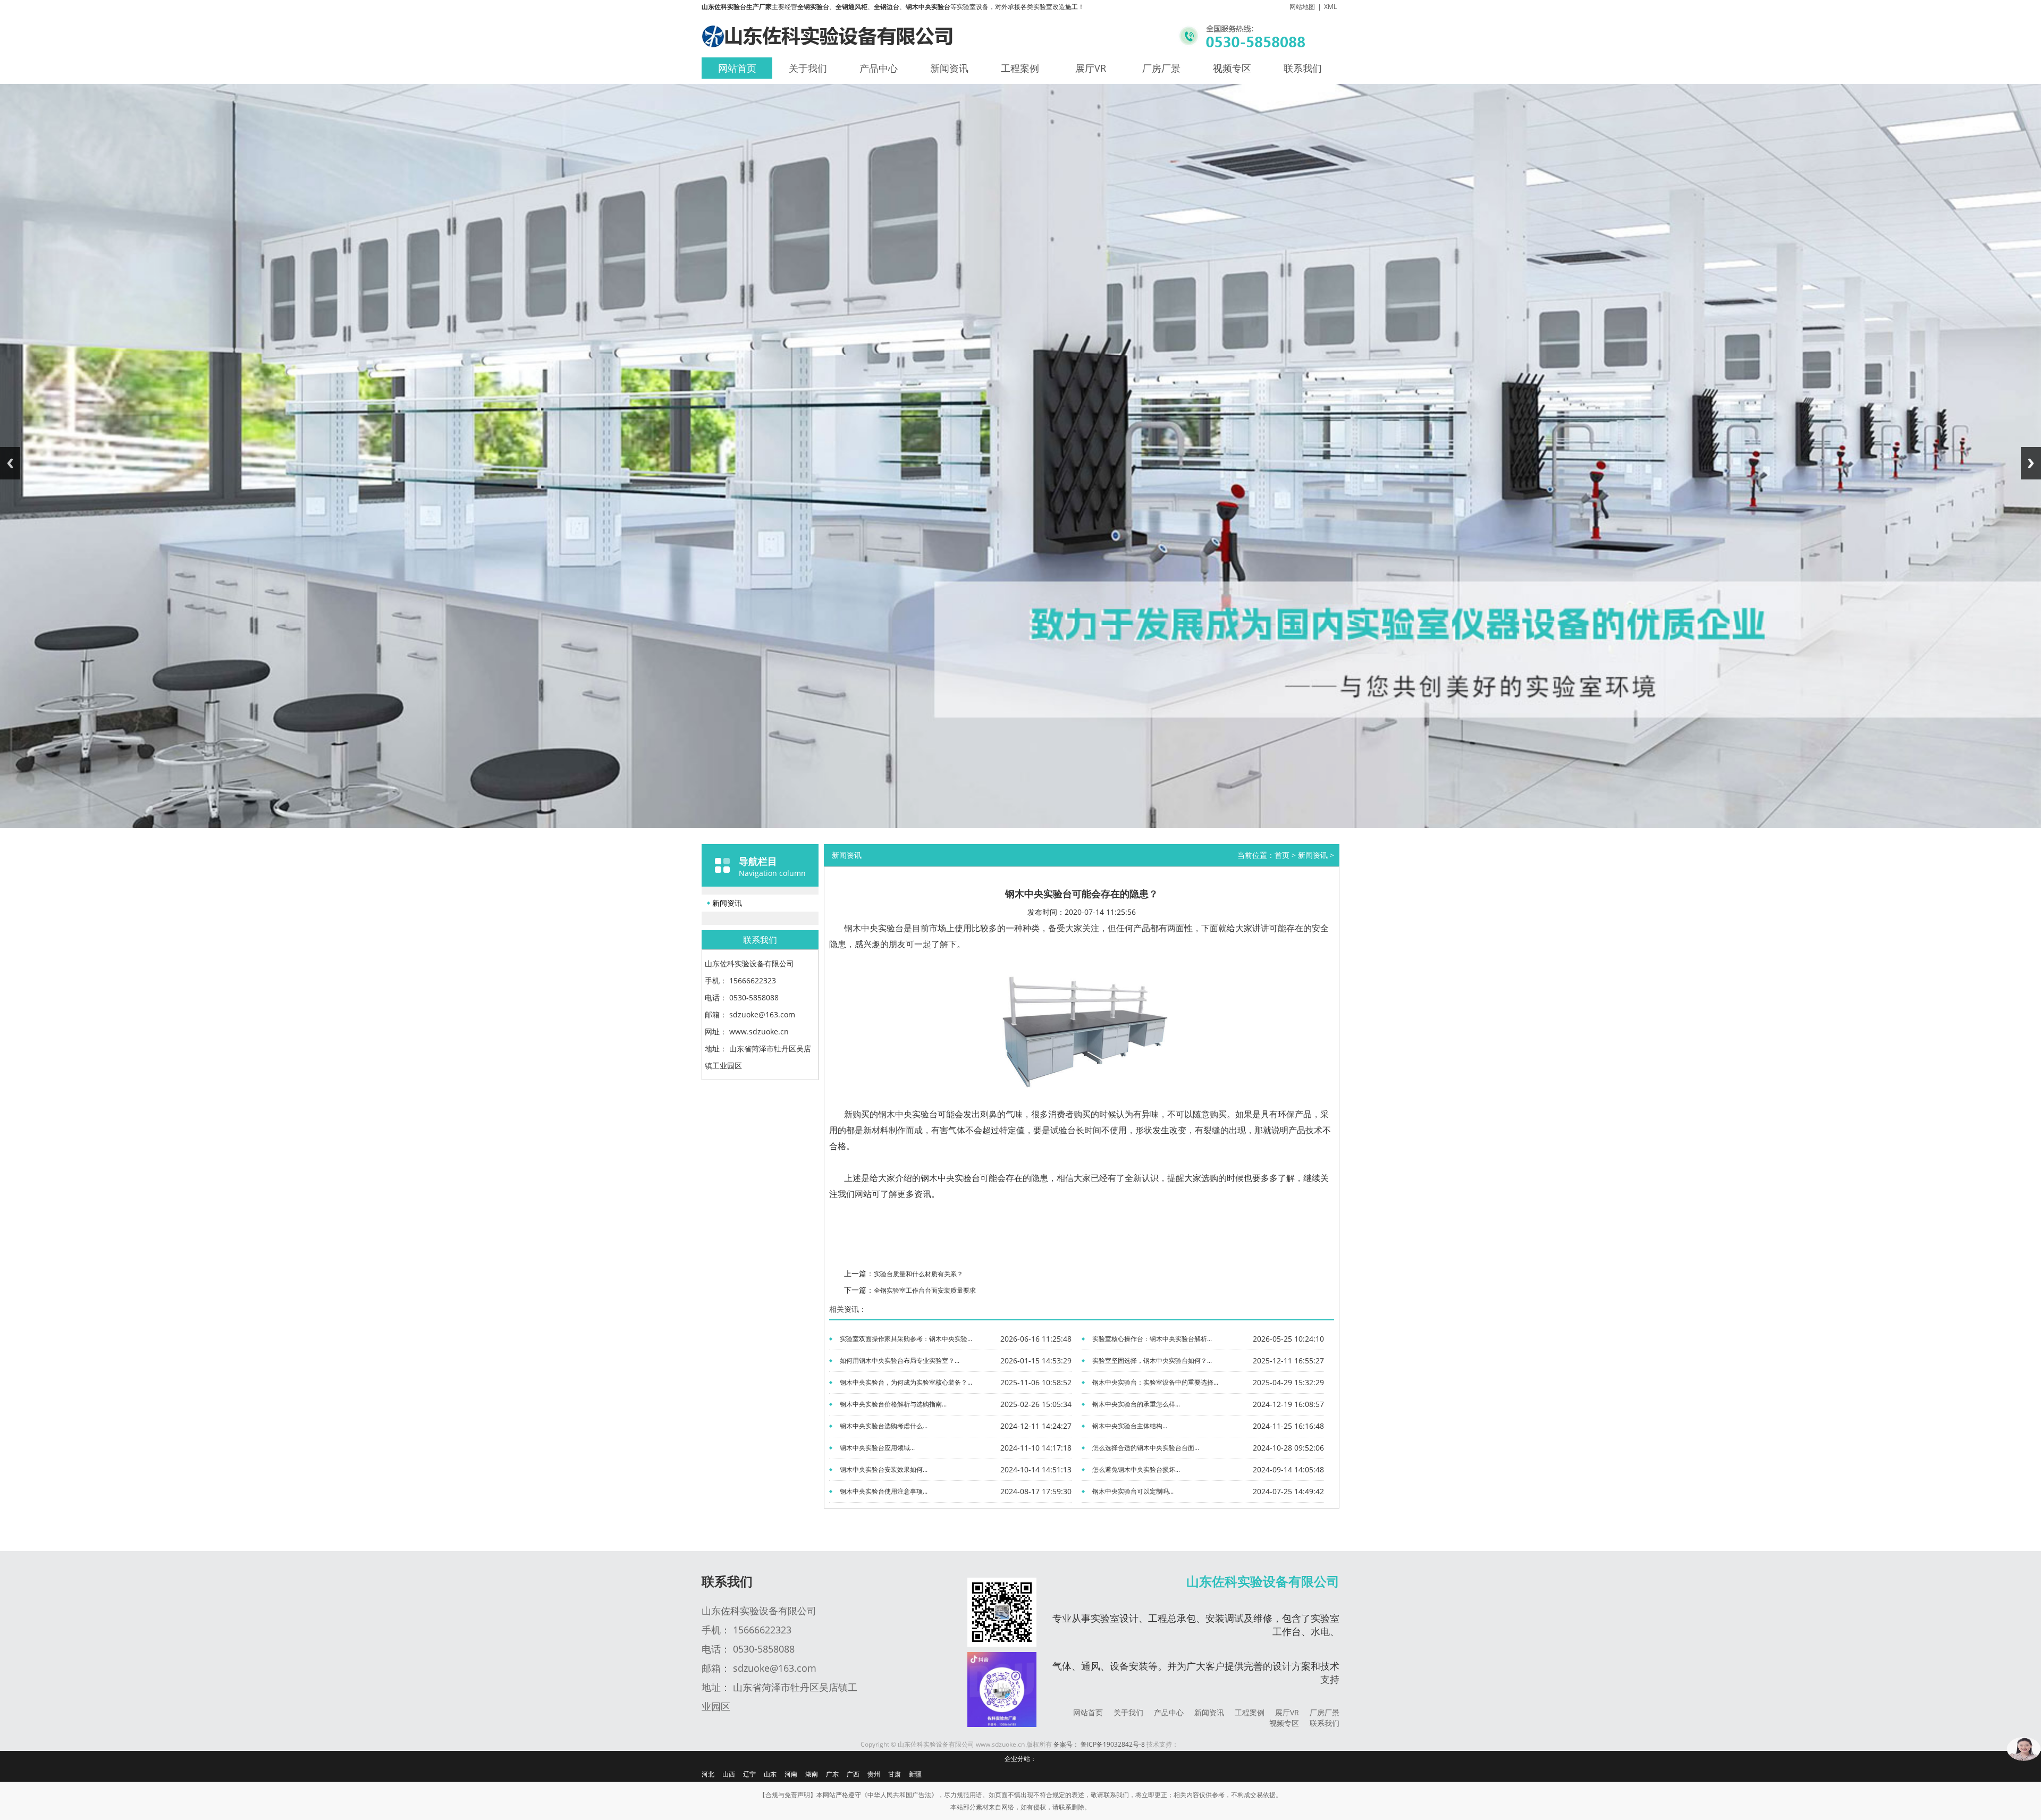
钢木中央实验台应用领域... (877, 1448)
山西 (729, 1774)
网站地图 (1302, 7)
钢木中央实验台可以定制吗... (1133, 1491)
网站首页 (737, 68)
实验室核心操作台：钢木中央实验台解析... (1152, 1339)
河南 (791, 1774)
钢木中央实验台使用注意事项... (884, 1491)
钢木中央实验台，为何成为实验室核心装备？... (906, 1382)
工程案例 (1020, 68)
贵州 (874, 1774)
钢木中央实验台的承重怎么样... (1136, 1404)
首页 (1282, 855)
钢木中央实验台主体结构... (1130, 1426)
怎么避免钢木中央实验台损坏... (1136, 1469)
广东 (832, 1774)
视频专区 (1232, 68)
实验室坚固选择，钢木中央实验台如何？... (1152, 1360)
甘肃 (895, 1774)
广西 (853, 1774)
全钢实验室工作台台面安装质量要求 (925, 1290)
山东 (770, 1774)
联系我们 (1303, 68)
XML (1330, 7)
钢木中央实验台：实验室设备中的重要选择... (1155, 1382)
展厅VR (1091, 68)
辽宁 (749, 1774)
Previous (10, 463)
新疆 (915, 1774)
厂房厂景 (1161, 68)
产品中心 (879, 68)
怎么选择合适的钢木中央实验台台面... (1146, 1448)
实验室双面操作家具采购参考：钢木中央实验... (906, 1339)
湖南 (812, 1774)
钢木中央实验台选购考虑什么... (884, 1426)
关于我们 (808, 68)
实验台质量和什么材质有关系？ (918, 1274)
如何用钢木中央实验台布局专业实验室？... (900, 1360)
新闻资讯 (949, 68)
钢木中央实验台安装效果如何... (884, 1469)
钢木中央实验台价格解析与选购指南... (893, 1404)
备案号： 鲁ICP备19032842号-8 (1099, 1744)
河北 (708, 1774)
